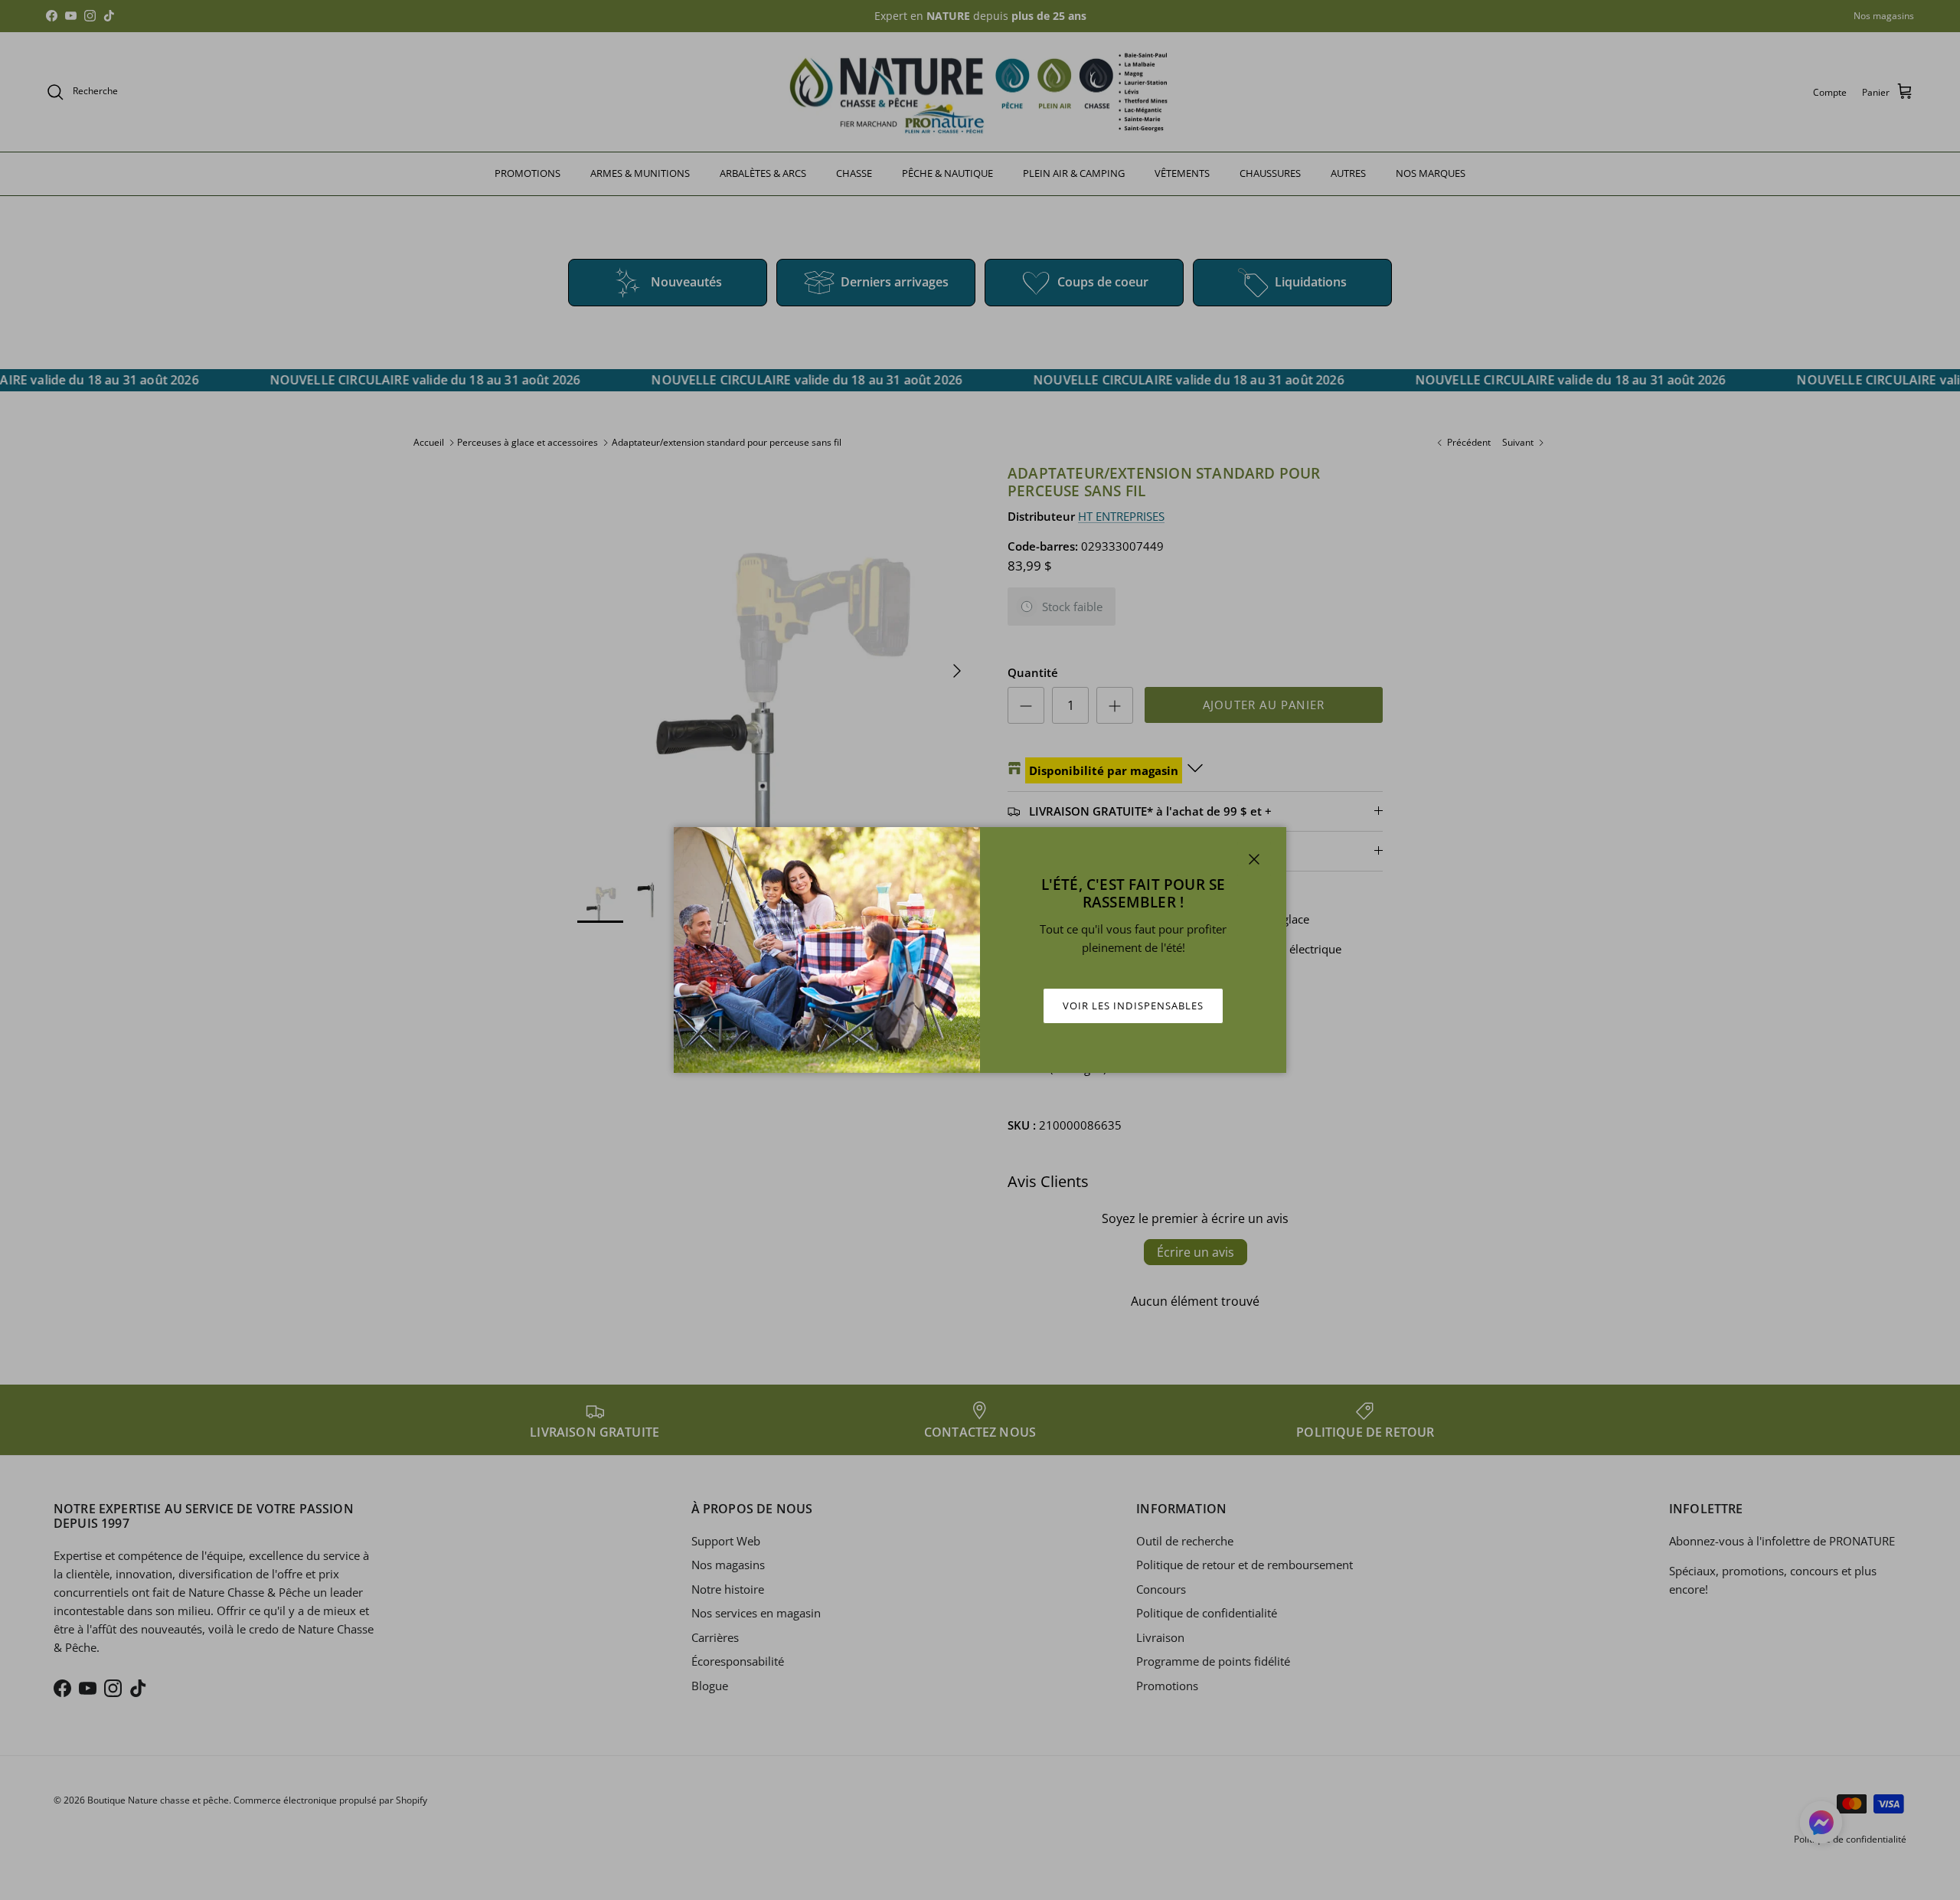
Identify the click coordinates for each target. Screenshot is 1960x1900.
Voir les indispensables (1133, 1006)
